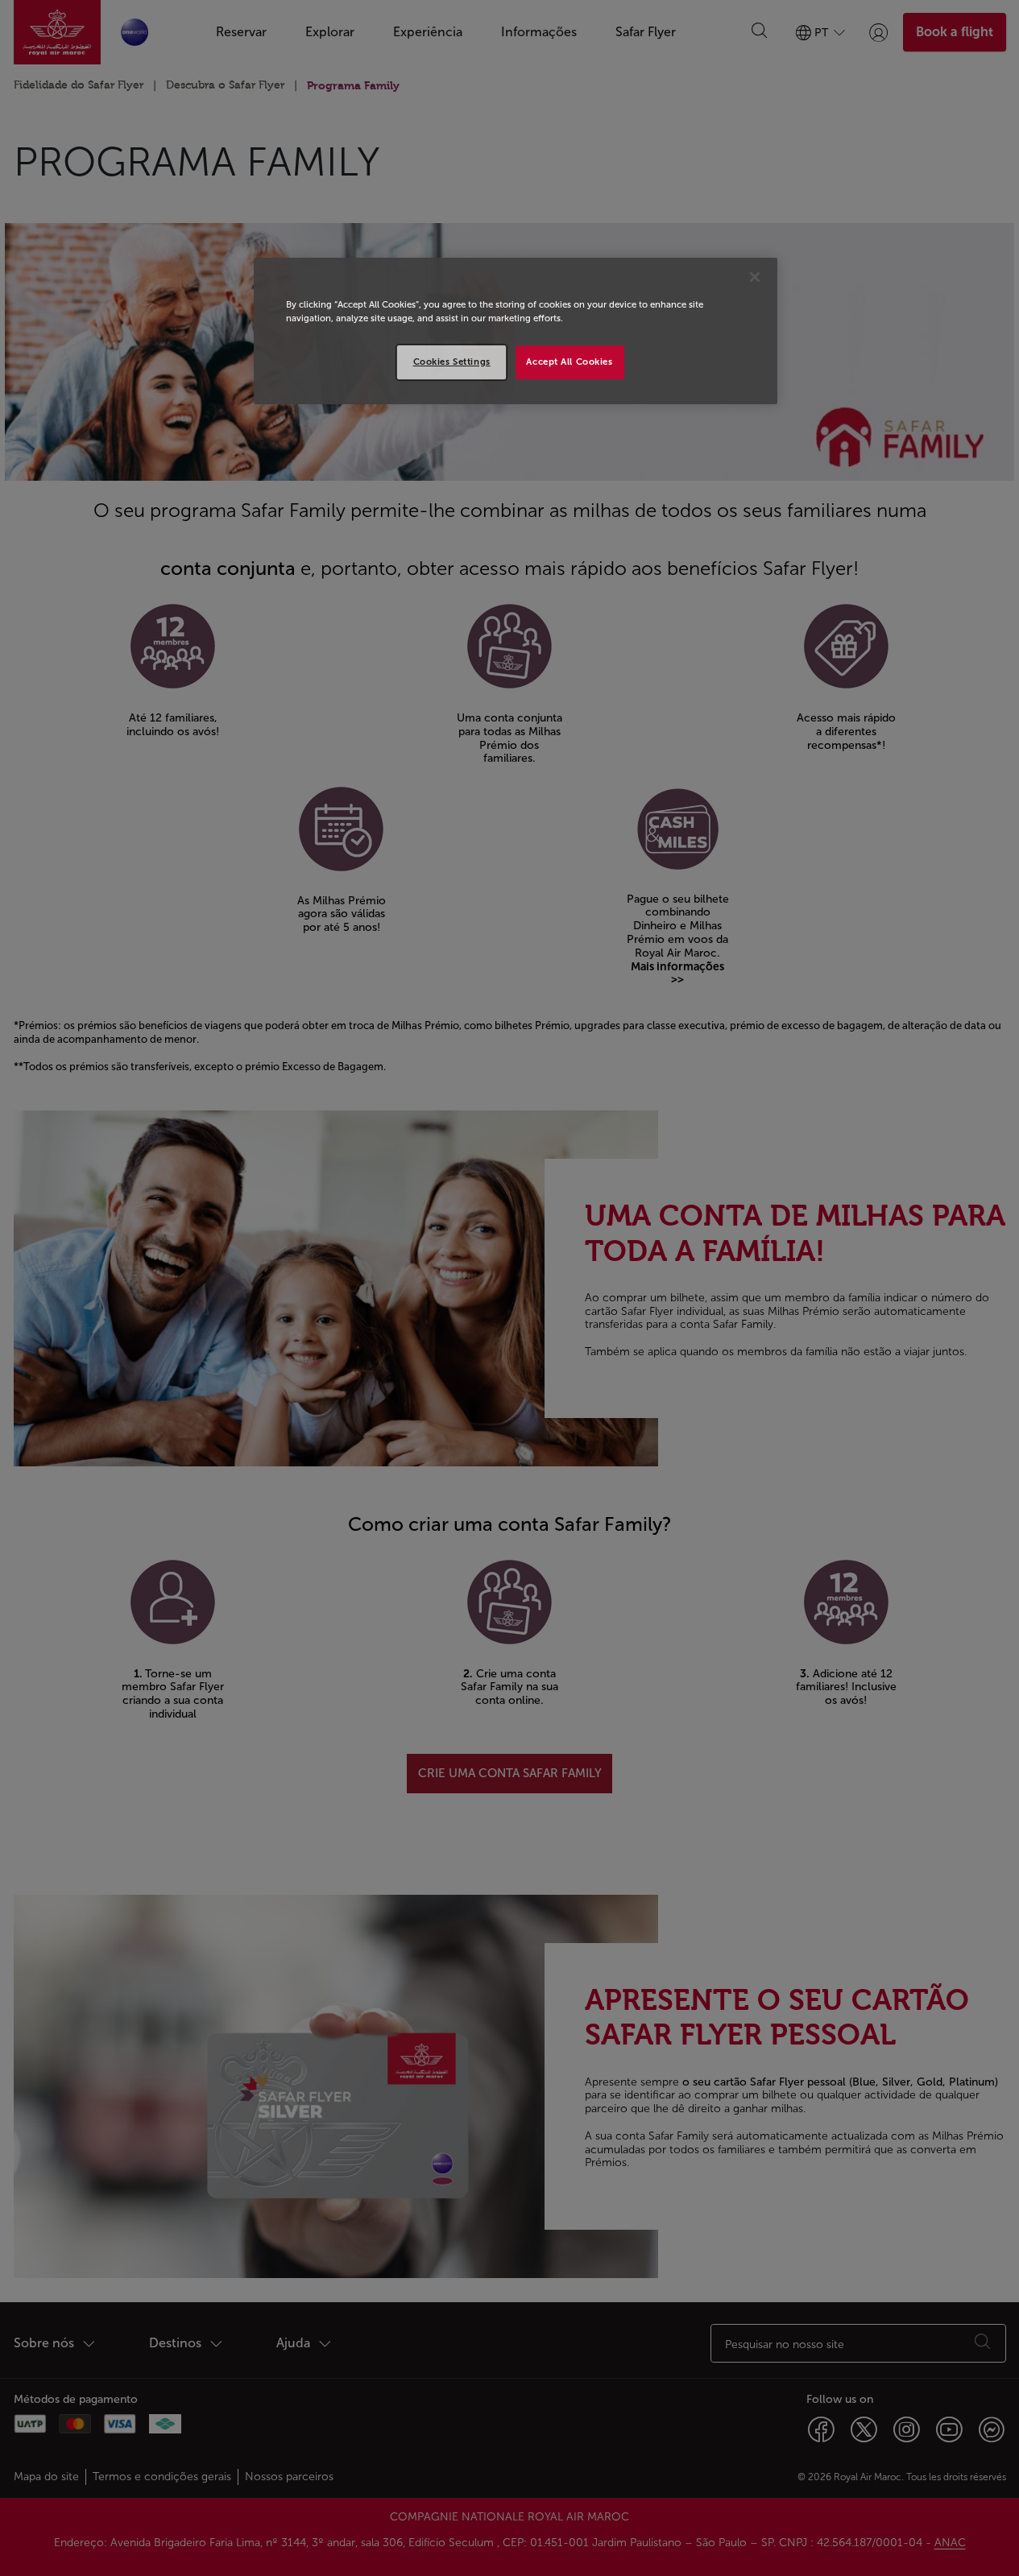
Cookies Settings (452, 362)
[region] (516, 331)
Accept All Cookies (569, 362)
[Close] (755, 277)
